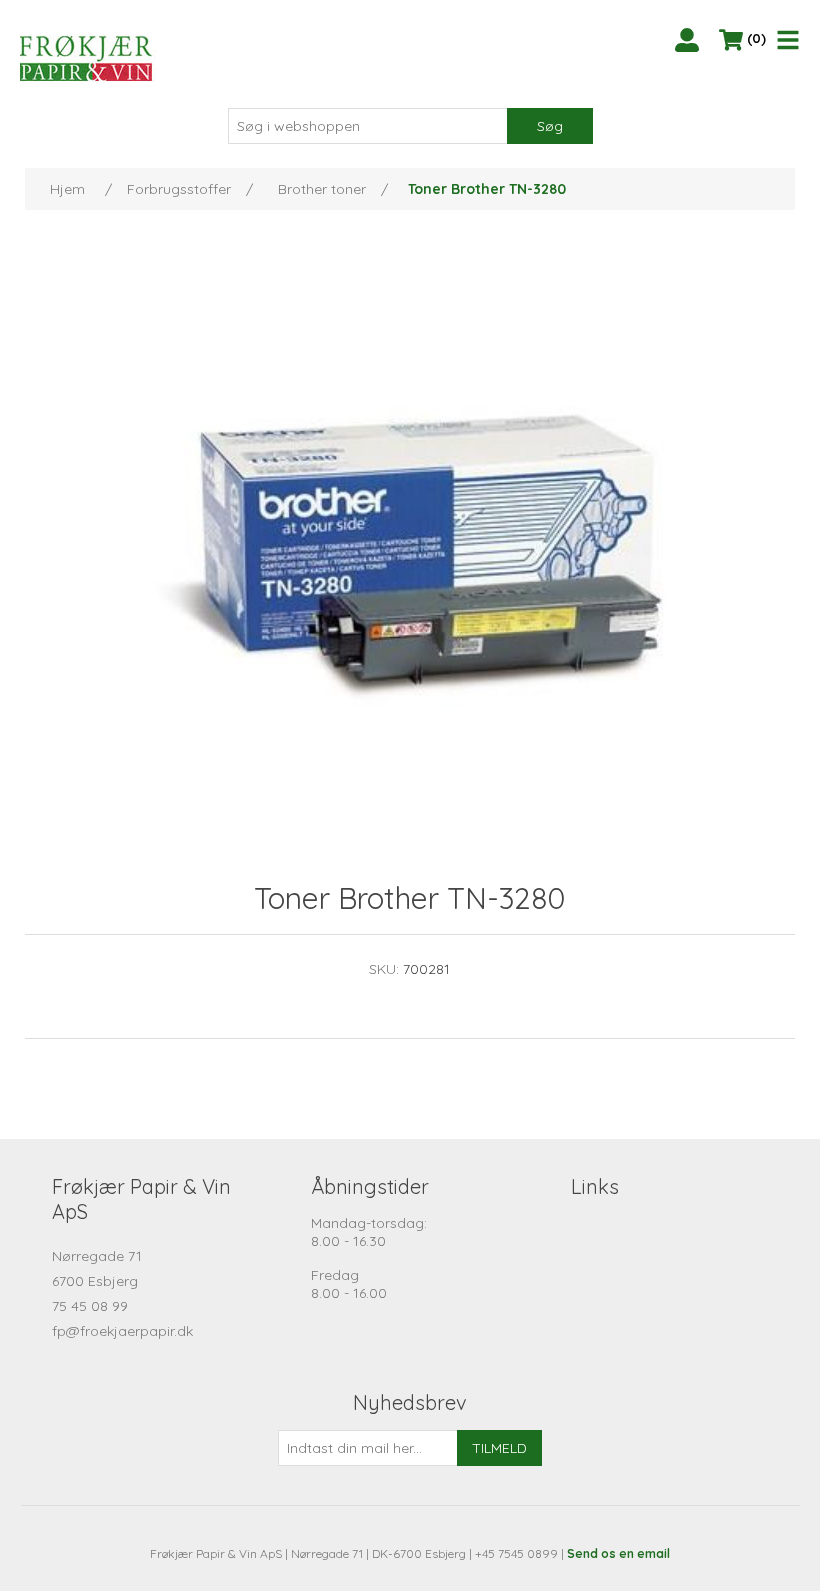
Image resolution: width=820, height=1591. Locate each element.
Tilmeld (499, 1448)
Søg (550, 126)
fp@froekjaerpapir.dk (122, 1331)
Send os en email (618, 1553)
